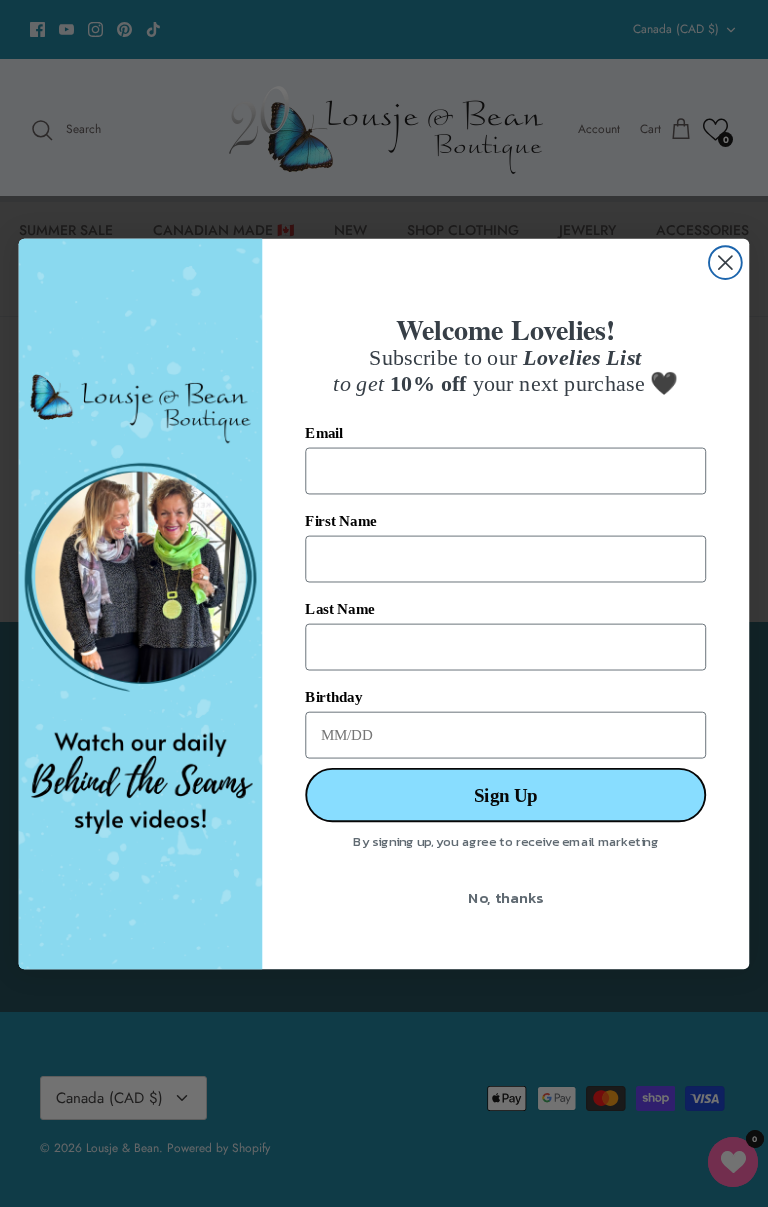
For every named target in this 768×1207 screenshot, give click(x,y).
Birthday (333, 697)
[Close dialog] (725, 262)
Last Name (339, 609)
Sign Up (506, 794)
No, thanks (505, 896)
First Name (340, 521)
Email (323, 433)
